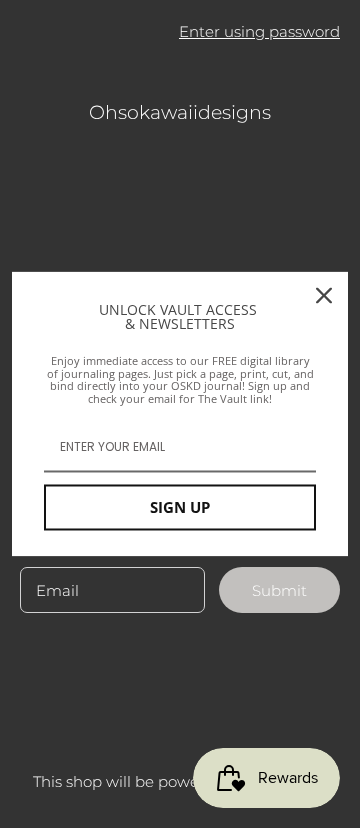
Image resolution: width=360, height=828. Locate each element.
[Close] (324, 295)
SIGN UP (180, 508)
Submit (279, 590)
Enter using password (259, 31)
